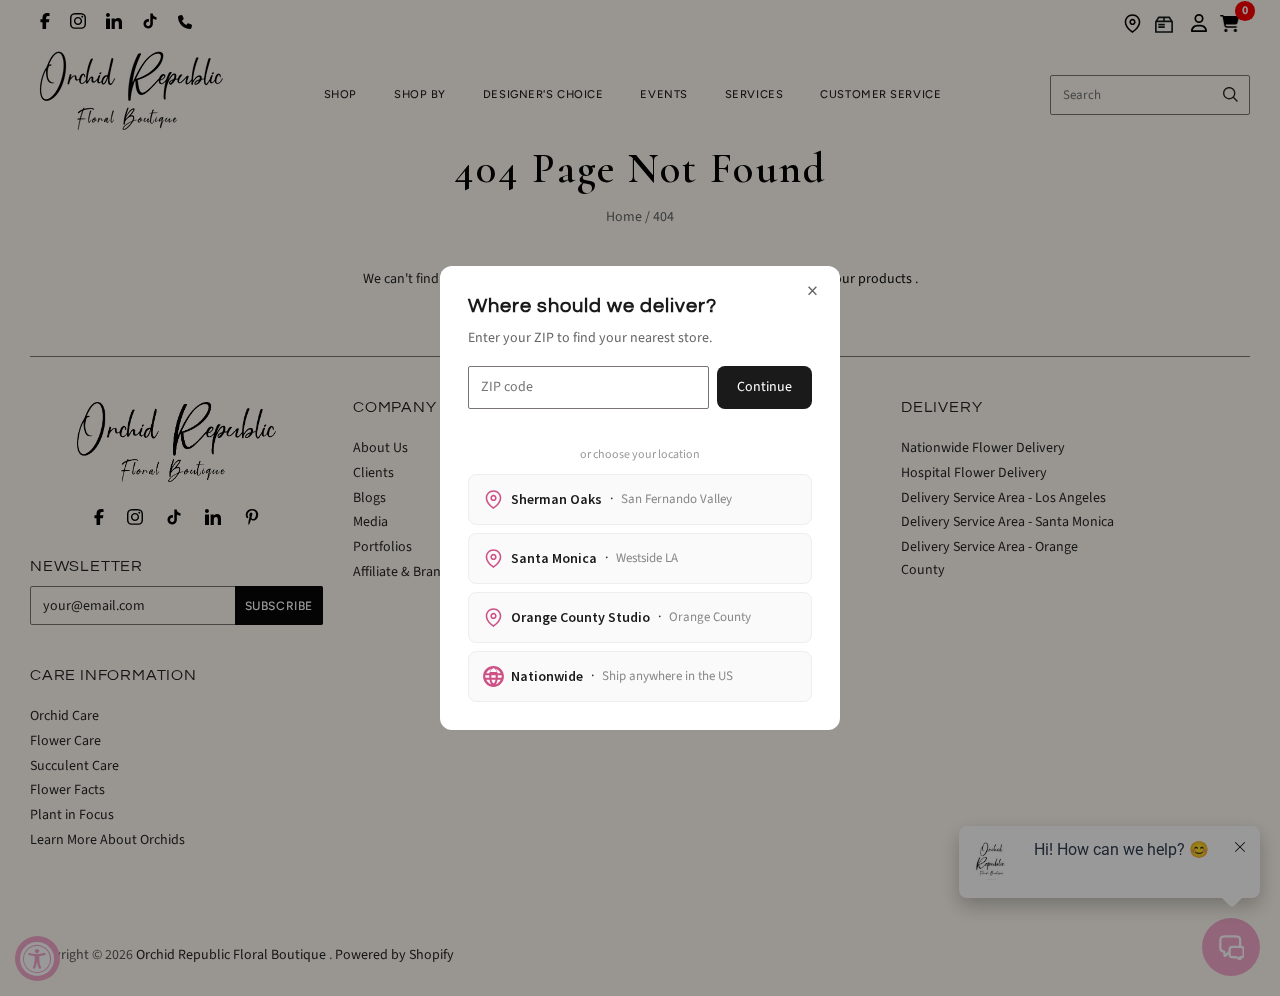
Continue (764, 387)
